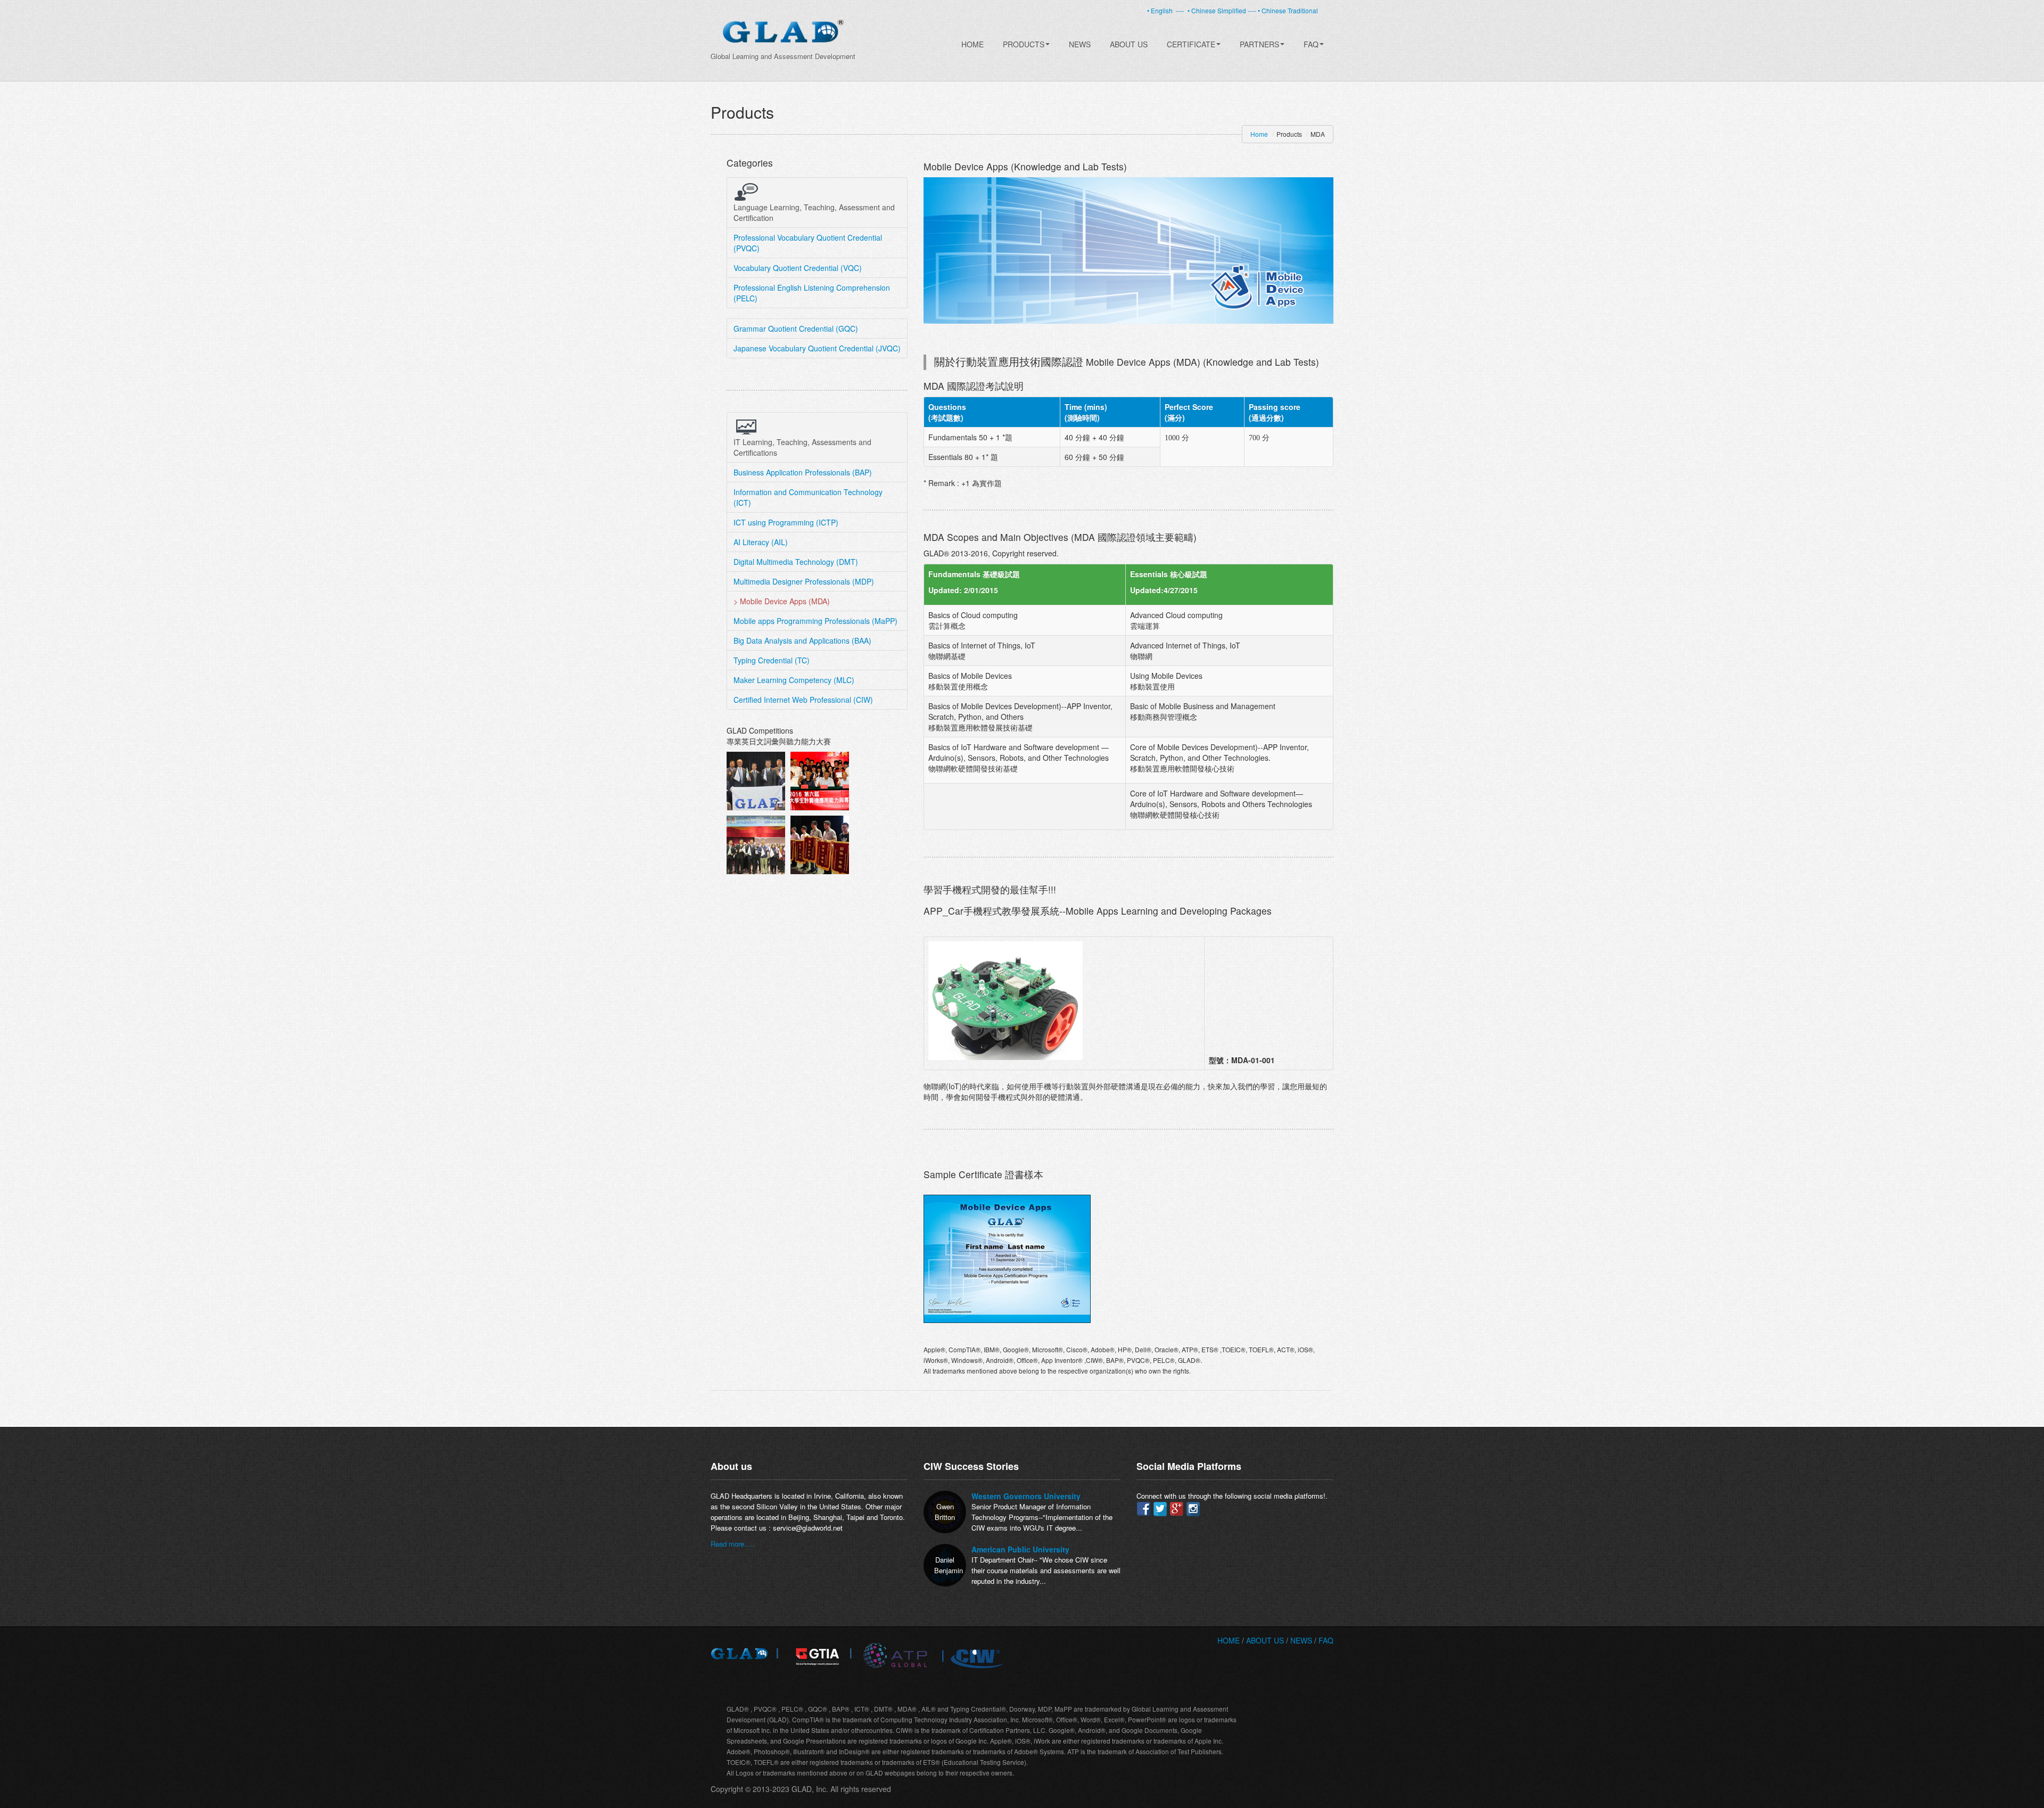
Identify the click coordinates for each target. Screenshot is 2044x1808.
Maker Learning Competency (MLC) (794, 680)
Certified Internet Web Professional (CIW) (803, 700)
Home (972, 44)
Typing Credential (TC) (772, 660)
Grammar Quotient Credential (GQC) (796, 328)
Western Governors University (1026, 1496)
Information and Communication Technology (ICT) (808, 497)
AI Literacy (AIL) (761, 542)
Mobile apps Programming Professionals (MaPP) (815, 621)
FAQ (1311, 44)
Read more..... (733, 1544)
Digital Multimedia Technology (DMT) (796, 562)
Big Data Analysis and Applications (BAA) (802, 640)
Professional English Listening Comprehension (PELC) (812, 293)
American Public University (1020, 1549)
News (1080, 44)
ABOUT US (1266, 1640)
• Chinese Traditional (1288, 10)
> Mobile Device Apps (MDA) (782, 601)
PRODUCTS (1024, 44)
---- (1180, 10)
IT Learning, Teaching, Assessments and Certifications (802, 447)
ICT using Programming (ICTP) (786, 522)
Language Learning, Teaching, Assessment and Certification (814, 212)
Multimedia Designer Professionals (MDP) (804, 581)
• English (1161, 10)
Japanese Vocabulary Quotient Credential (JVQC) (817, 348)
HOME (1229, 1640)
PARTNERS (1259, 44)
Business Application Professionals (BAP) (803, 472)
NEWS (1301, 1640)
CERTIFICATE (1191, 44)
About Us (1129, 44)
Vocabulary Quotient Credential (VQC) (798, 268)
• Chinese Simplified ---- (1223, 10)
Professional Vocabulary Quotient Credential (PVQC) (808, 243)
